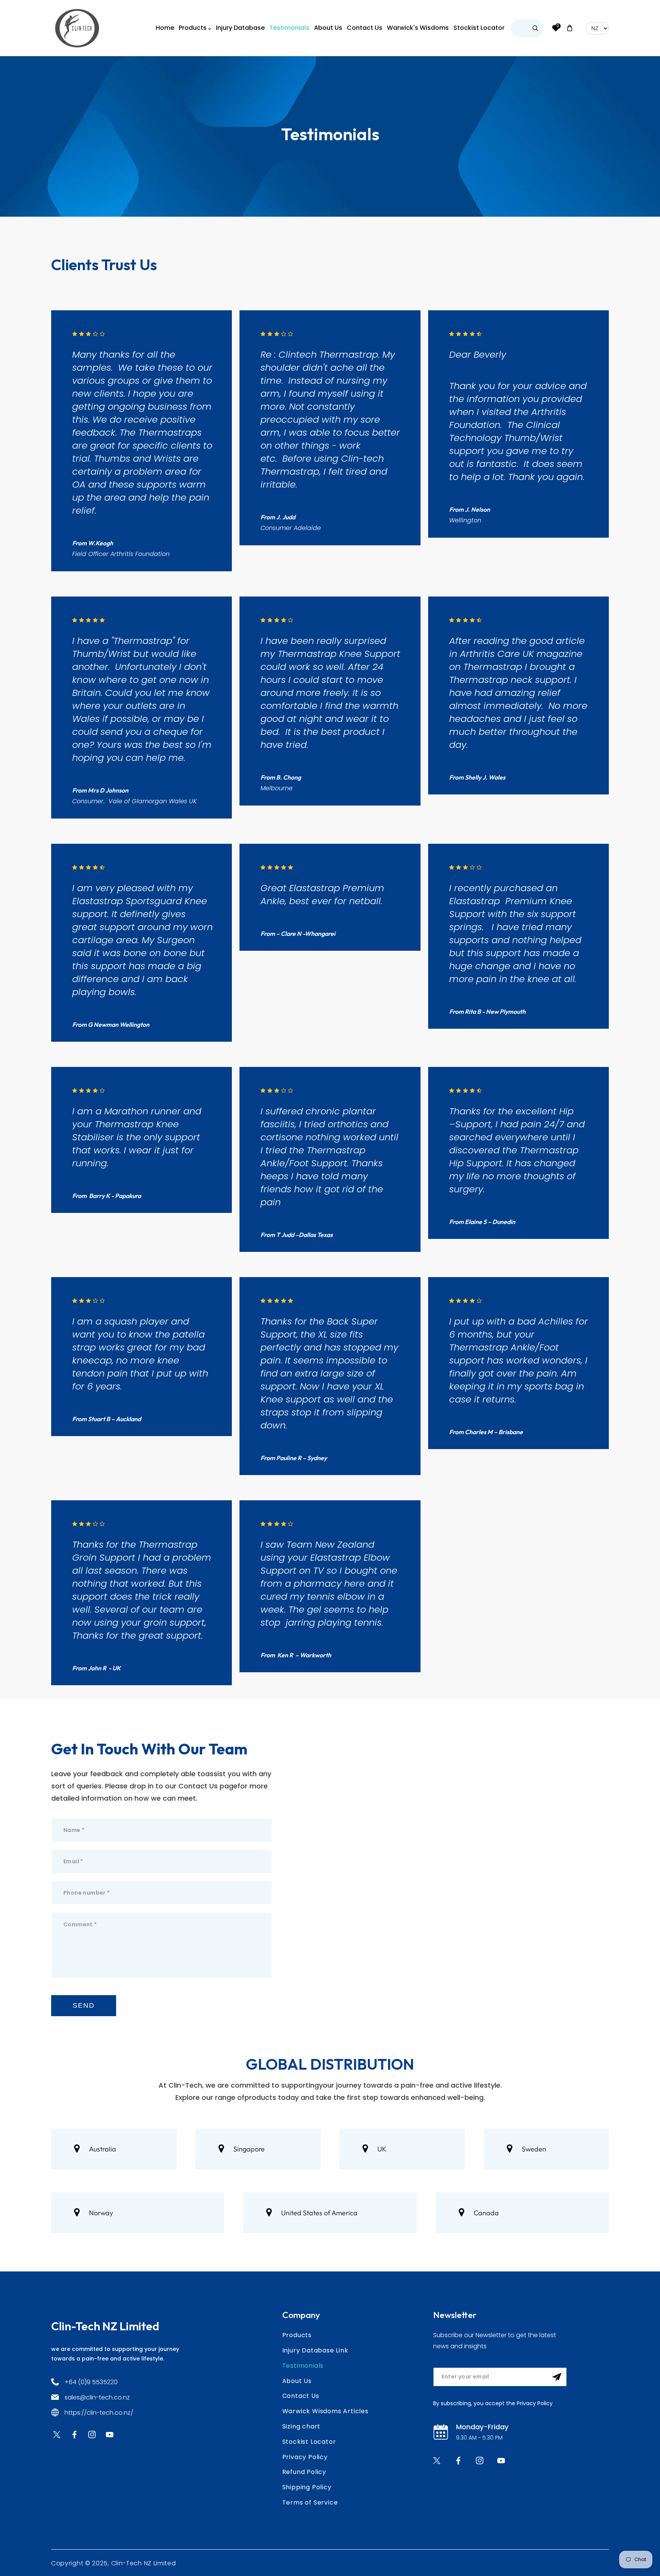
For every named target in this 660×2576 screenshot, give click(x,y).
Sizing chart (302, 2426)
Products (297, 2335)
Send (83, 2005)
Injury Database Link (315, 2350)
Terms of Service (310, 2502)
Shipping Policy (307, 2487)
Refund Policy (304, 2472)
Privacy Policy (305, 2457)
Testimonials (303, 2366)
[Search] (535, 28)
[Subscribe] (557, 2377)
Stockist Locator (309, 2442)
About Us (297, 2381)
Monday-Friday (482, 2427)
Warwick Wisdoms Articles (325, 2411)
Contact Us (301, 2396)
